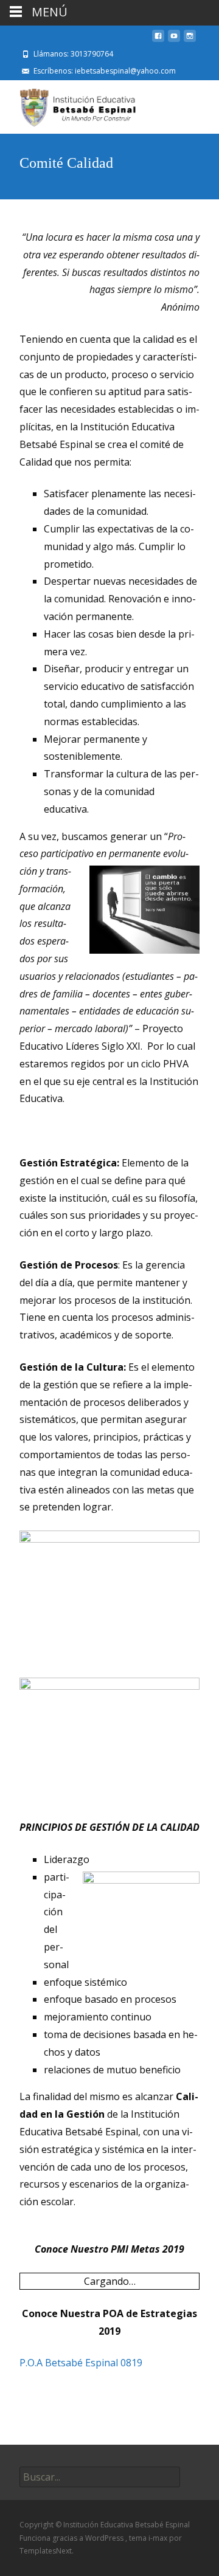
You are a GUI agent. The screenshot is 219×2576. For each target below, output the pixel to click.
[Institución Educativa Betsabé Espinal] (71, 105)
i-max (159, 2538)
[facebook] (158, 41)
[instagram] (190, 41)
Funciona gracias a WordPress (72, 2538)
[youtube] (174, 41)
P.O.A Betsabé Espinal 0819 (81, 2363)
